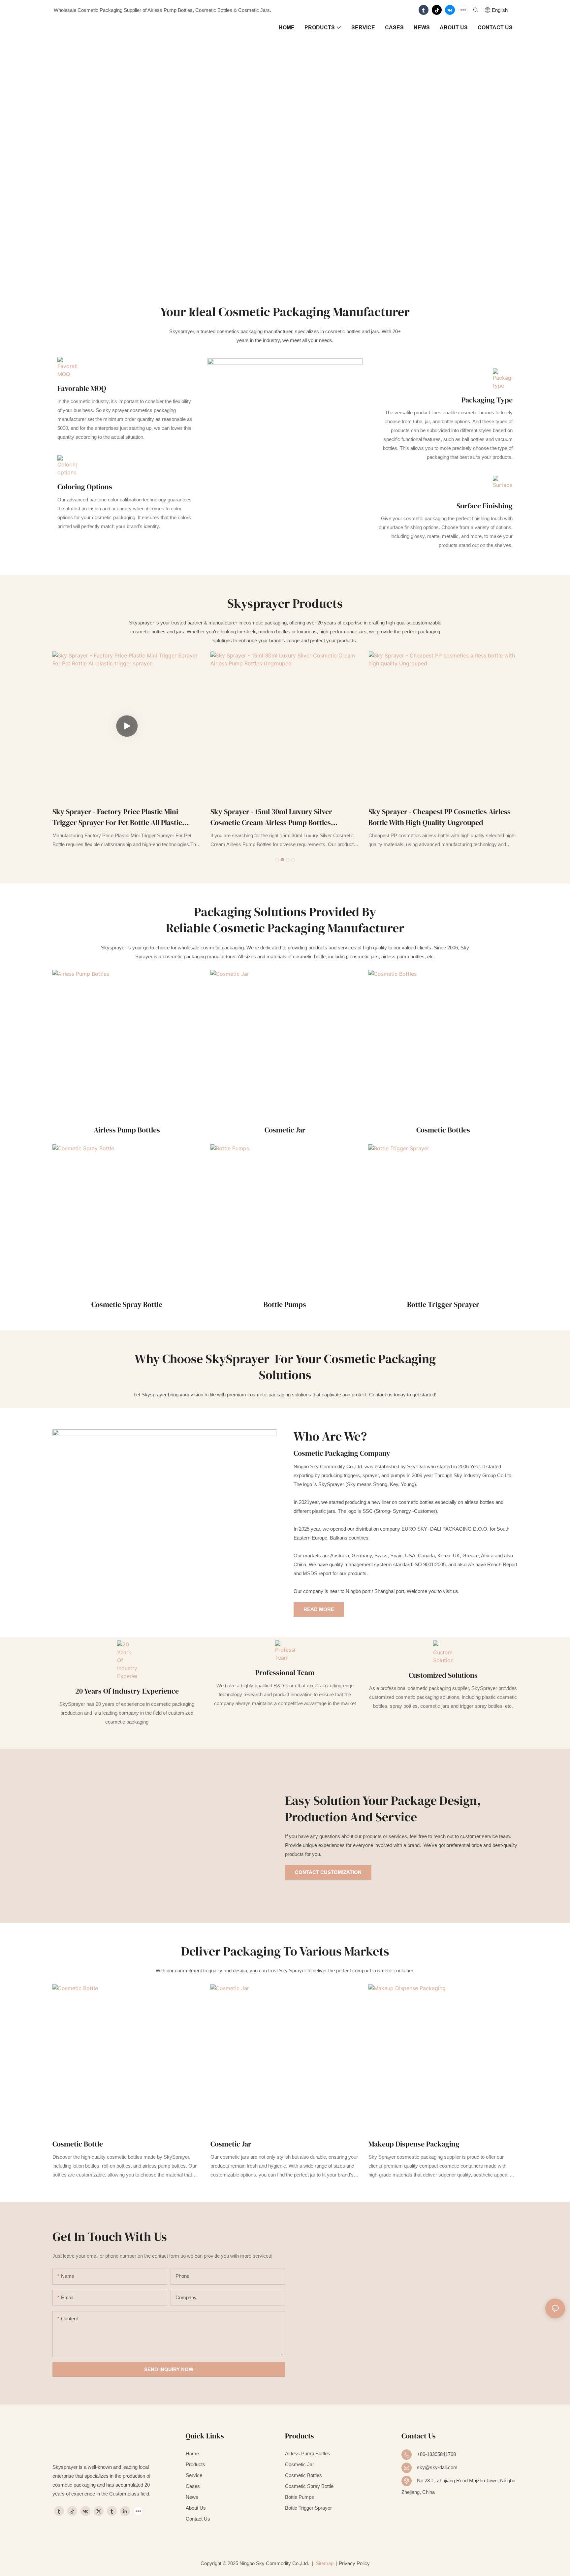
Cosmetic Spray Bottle (127, 1304)
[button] (277, 860)
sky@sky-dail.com (437, 2467)
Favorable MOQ (82, 388)
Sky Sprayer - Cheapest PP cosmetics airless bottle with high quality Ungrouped (440, 817)
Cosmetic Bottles (443, 1130)
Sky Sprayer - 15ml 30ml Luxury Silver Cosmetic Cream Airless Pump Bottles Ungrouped (271, 817)
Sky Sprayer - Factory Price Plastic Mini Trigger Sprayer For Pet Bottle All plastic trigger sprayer (117, 817)
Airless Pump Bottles (127, 1130)
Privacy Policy (354, 2563)
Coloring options (85, 487)
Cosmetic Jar (285, 1130)
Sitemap (324, 2563)
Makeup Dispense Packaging (414, 2144)
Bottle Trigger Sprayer (443, 1304)
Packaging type (487, 400)
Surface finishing (485, 506)
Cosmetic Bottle (78, 2144)
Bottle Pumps (285, 1304)
